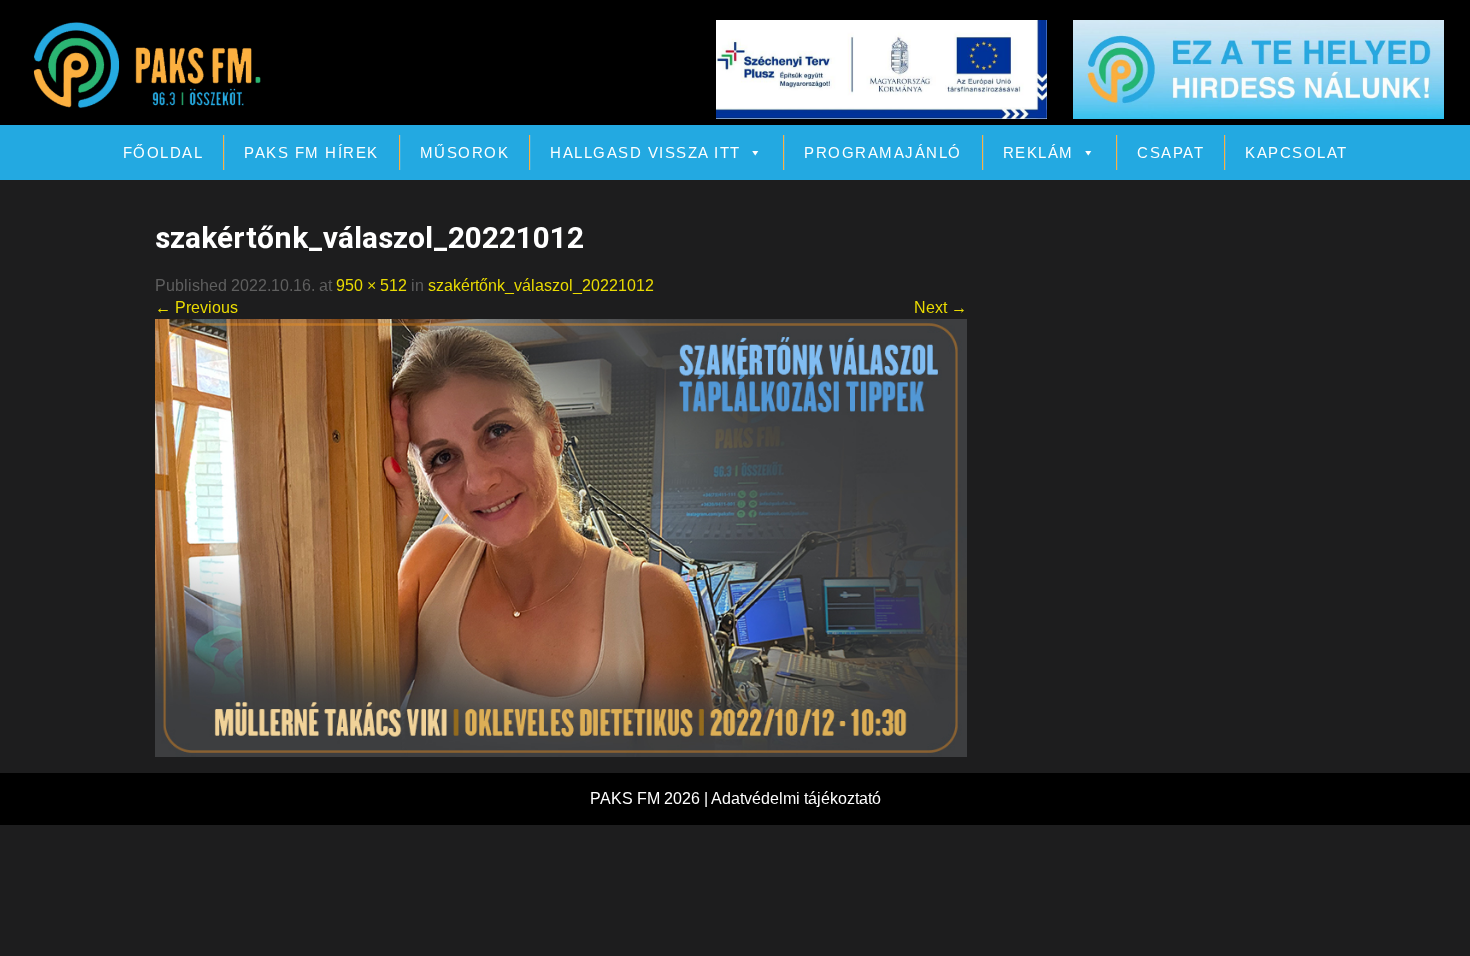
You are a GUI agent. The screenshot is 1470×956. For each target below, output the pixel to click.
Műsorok (465, 152)
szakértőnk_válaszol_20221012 (541, 285)
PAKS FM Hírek (311, 152)
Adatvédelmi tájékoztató (796, 798)
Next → (940, 307)
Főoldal (163, 152)
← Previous (196, 307)
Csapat (1170, 152)
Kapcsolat (1296, 152)
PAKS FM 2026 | (650, 798)
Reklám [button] (1038, 152)
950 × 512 (371, 285)
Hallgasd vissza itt (645, 152)
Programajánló (883, 152)
